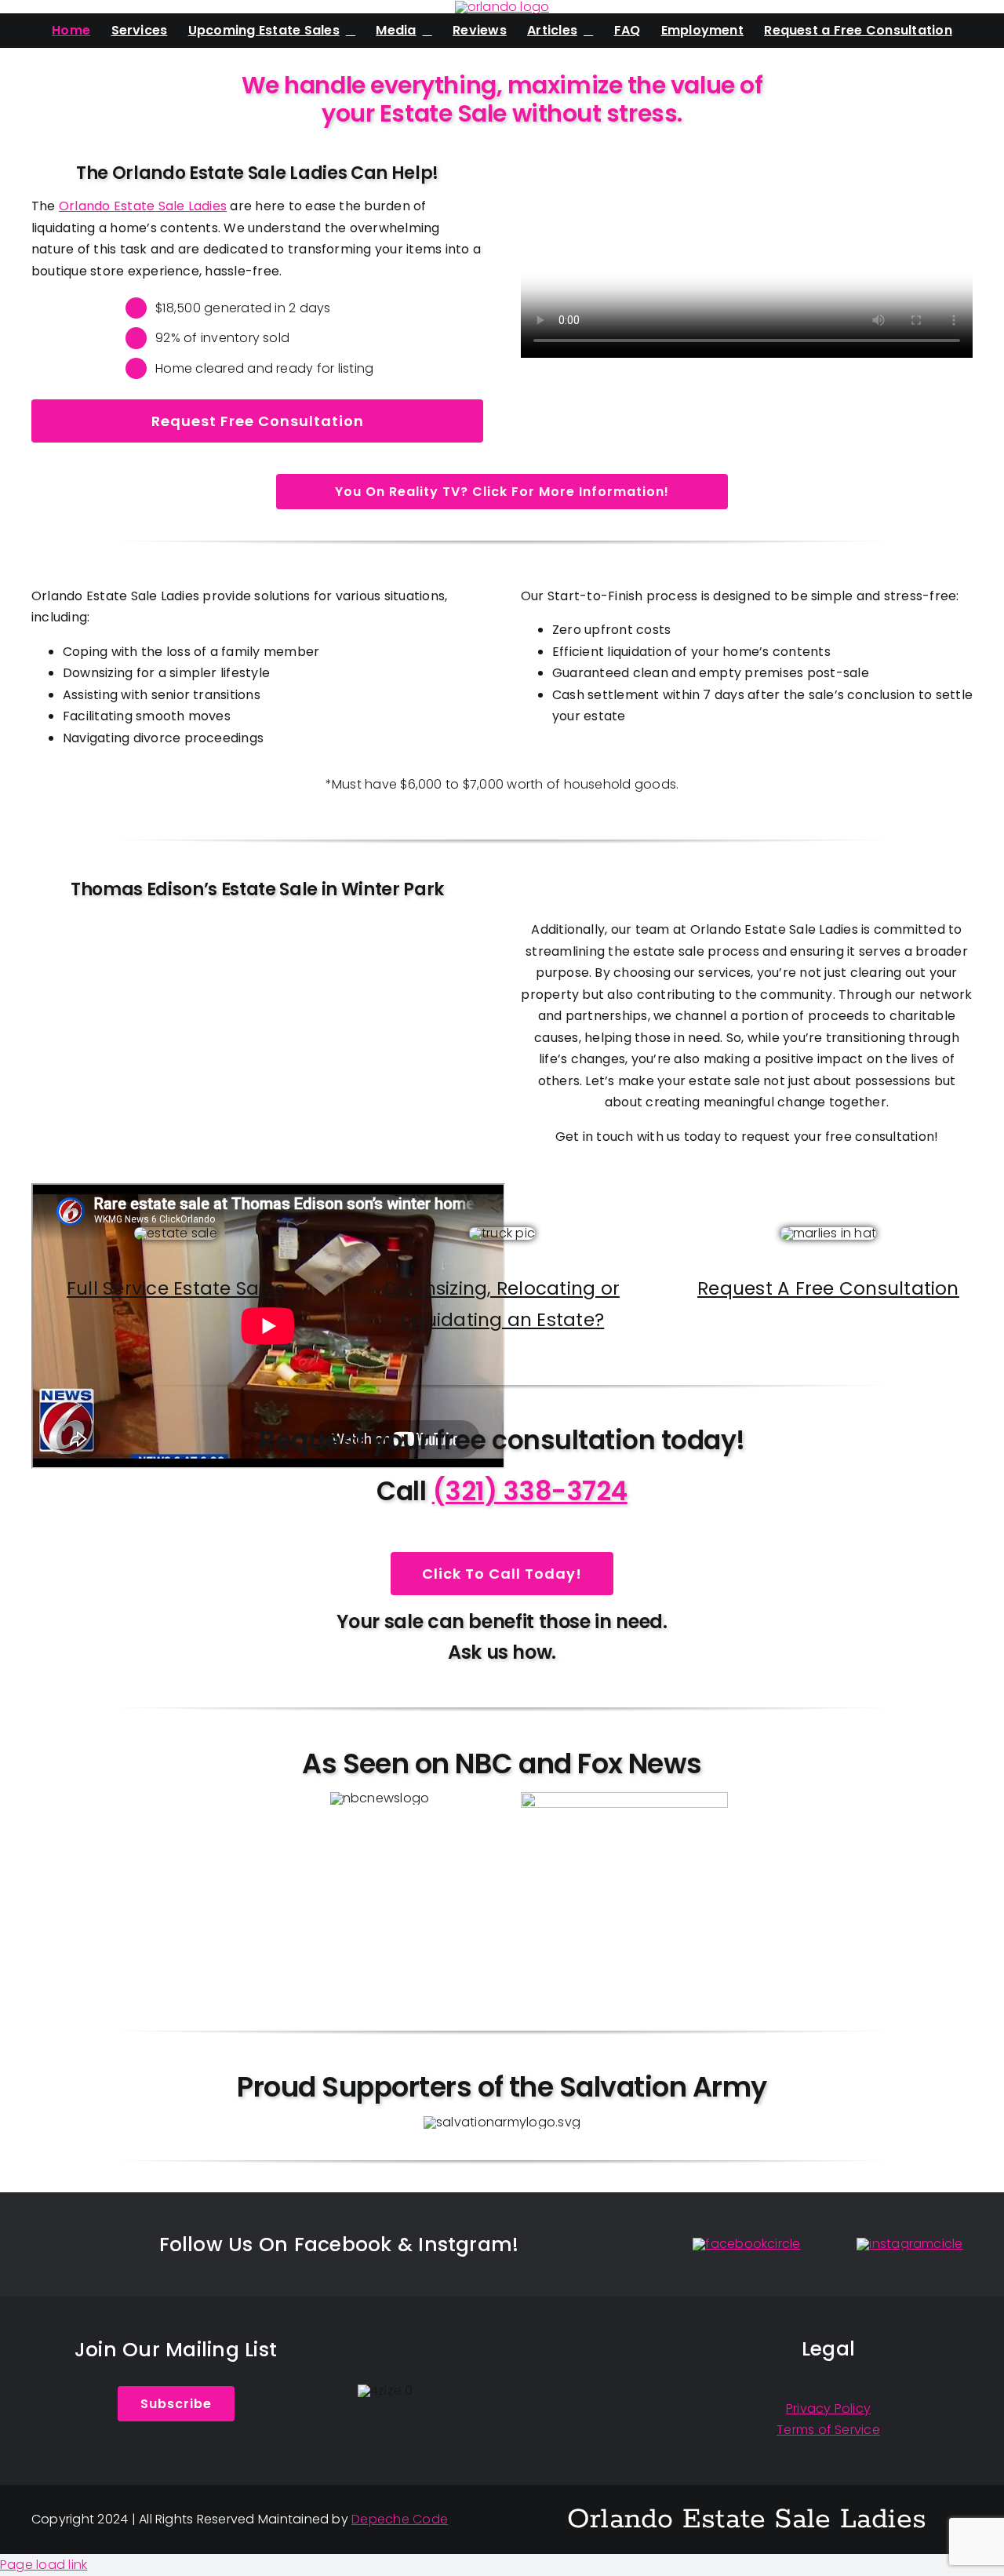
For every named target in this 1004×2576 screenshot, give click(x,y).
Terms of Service (828, 2430)
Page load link (44, 2565)
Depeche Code (400, 2519)
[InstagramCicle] (909, 2244)
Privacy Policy (828, 2408)
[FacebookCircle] (746, 2244)
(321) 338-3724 (530, 1491)
